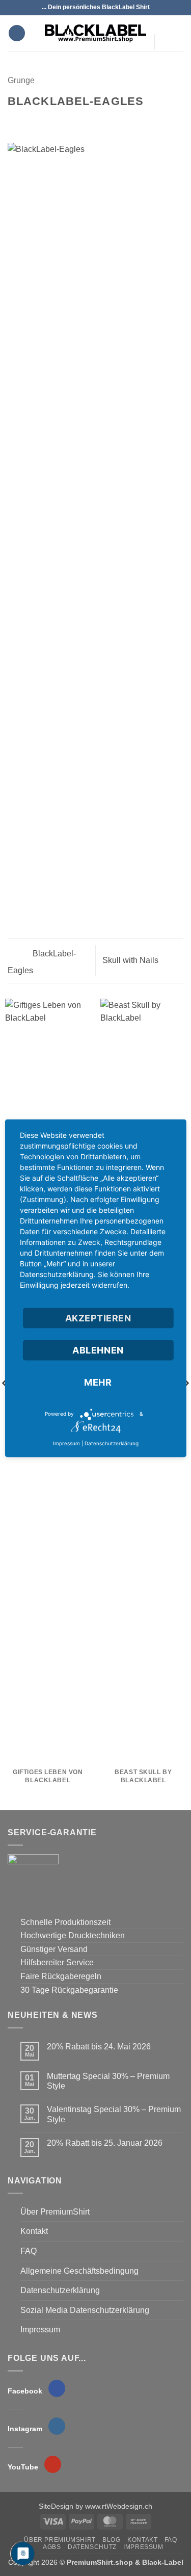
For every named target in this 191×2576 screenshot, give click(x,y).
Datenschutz (92, 2547)
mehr (98, 1382)
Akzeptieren (98, 1318)
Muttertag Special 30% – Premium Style (108, 2081)
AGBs (52, 2547)
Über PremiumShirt (55, 2212)
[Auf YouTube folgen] (165, 62)
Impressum (40, 2330)
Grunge (21, 80)
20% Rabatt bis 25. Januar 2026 (105, 2143)
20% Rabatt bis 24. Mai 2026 (99, 2047)
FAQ (29, 2251)
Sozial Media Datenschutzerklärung (85, 2310)
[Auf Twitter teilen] (39, 121)
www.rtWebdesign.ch (119, 2506)
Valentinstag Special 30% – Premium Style (114, 2114)
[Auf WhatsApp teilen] (14, 121)
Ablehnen (98, 1350)
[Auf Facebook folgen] (165, 22)
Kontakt (34, 2231)
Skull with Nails (131, 960)
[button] (17, 33)
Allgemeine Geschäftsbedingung (79, 2271)
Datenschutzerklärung (60, 2290)
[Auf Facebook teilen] (26, 121)
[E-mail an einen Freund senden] (51, 121)
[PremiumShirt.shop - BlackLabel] (96, 33)
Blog (111, 2540)
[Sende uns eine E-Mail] (165, 48)
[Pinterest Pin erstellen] (64, 121)
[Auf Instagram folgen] (165, 35)
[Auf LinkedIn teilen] (76, 121)
